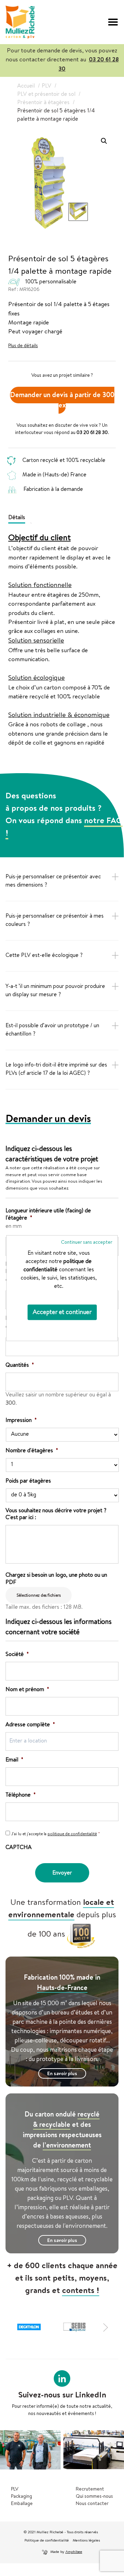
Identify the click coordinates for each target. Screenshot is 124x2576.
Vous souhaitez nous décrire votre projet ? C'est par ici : (56, 1515)
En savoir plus (62, 2074)
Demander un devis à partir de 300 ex (62, 401)
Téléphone (21, 1796)
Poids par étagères (28, 1482)
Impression (21, 1421)
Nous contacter (92, 2504)
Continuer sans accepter (87, 1242)
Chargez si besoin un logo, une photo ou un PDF (56, 1579)
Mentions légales (86, 2541)
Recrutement (90, 2489)
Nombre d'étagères (32, 1451)
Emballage (22, 2504)
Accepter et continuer (62, 1312)
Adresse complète (30, 1725)
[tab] (19, 517)
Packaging (22, 2497)
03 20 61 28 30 (92, 433)
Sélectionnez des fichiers (39, 1596)
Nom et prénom (27, 1690)
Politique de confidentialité (47, 2541)
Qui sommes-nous (94, 2497)
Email (14, 1760)
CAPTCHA (19, 1848)
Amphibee (74, 2552)
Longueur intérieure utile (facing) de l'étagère (48, 1215)
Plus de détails (23, 346)
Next (107, 2327)
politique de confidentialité (72, 1835)
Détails (17, 518)
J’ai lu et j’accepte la (56, 1835)
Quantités (20, 1366)
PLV (15, 2489)
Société (17, 1655)
